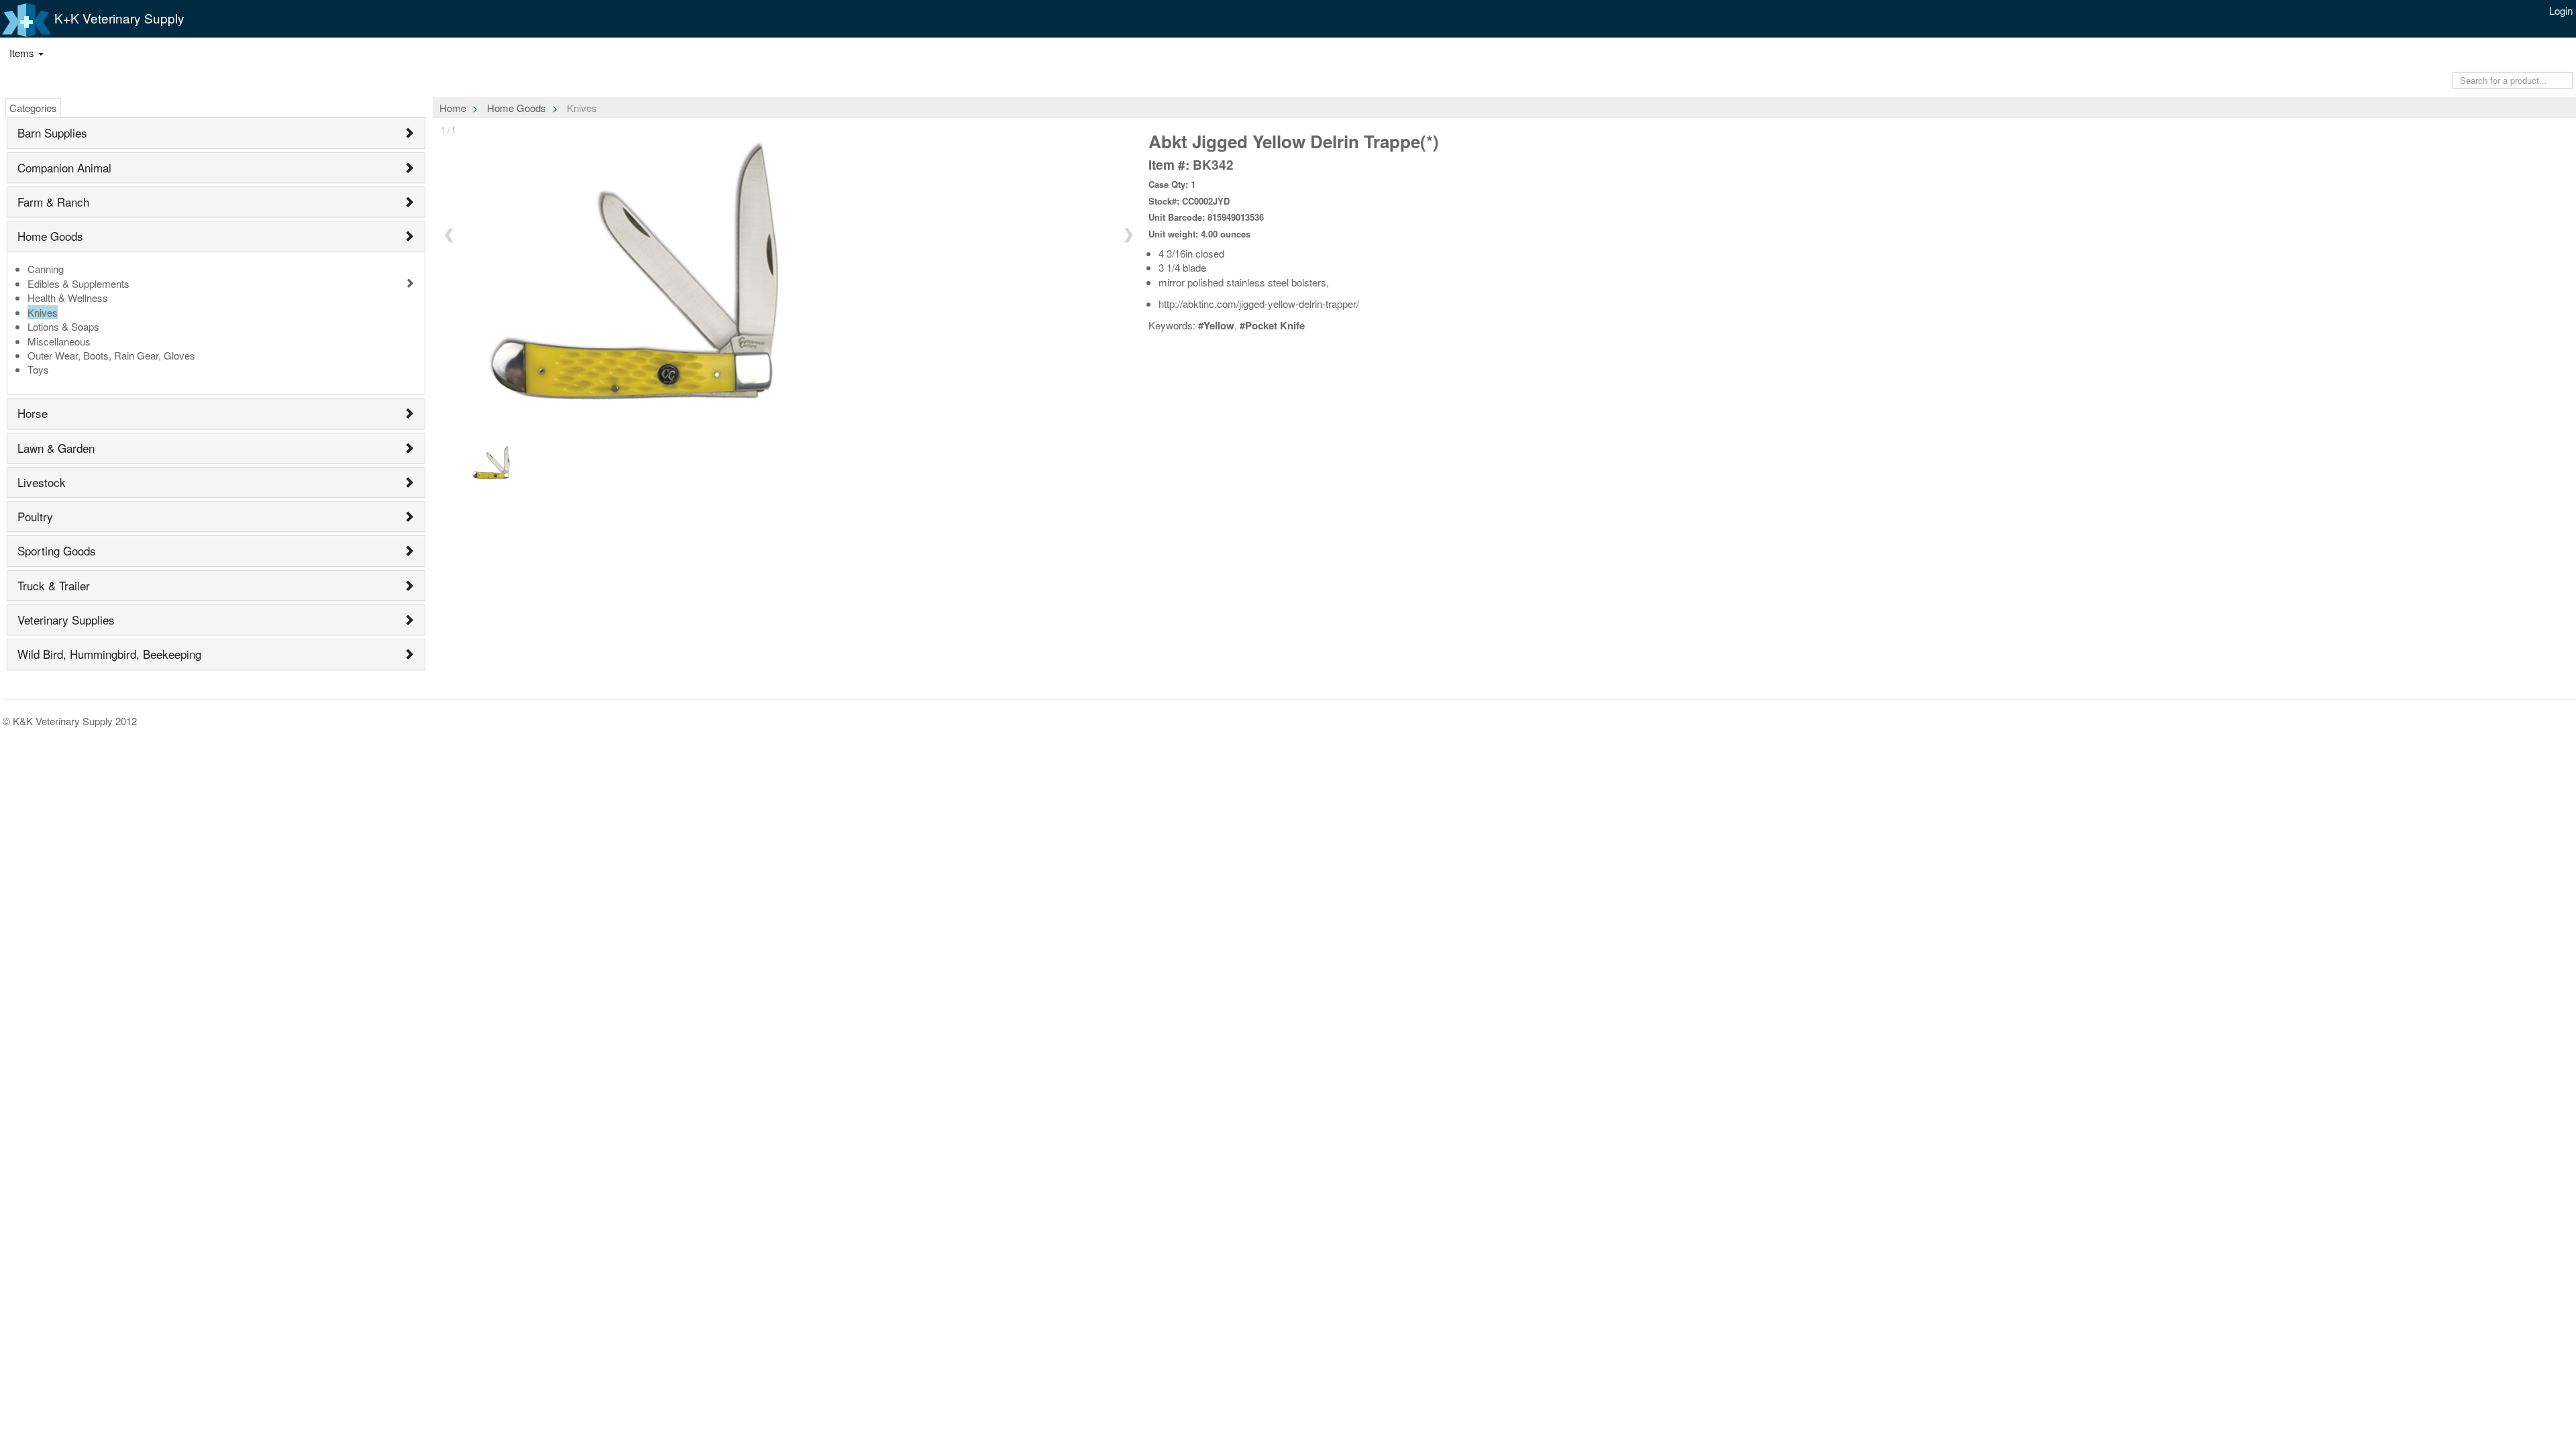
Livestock (42, 482)
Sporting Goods (57, 550)
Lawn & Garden (56, 448)
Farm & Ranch (53, 202)
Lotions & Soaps (63, 326)
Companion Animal (64, 167)
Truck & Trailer (54, 585)
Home (453, 108)
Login (2561, 10)
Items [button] (23, 53)
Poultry (35, 516)
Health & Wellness (68, 298)
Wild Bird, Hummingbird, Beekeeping (109, 654)
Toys (38, 369)
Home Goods (50, 236)
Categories (33, 108)
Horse (33, 413)
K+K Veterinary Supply (118, 18)
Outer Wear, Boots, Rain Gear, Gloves (111, 355)
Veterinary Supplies (66, 620)
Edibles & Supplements (78, 283)
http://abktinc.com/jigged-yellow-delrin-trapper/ (1259, 304)
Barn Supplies (52, 132)
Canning (46, 269)
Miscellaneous (59, 341)
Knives (43, 312)
